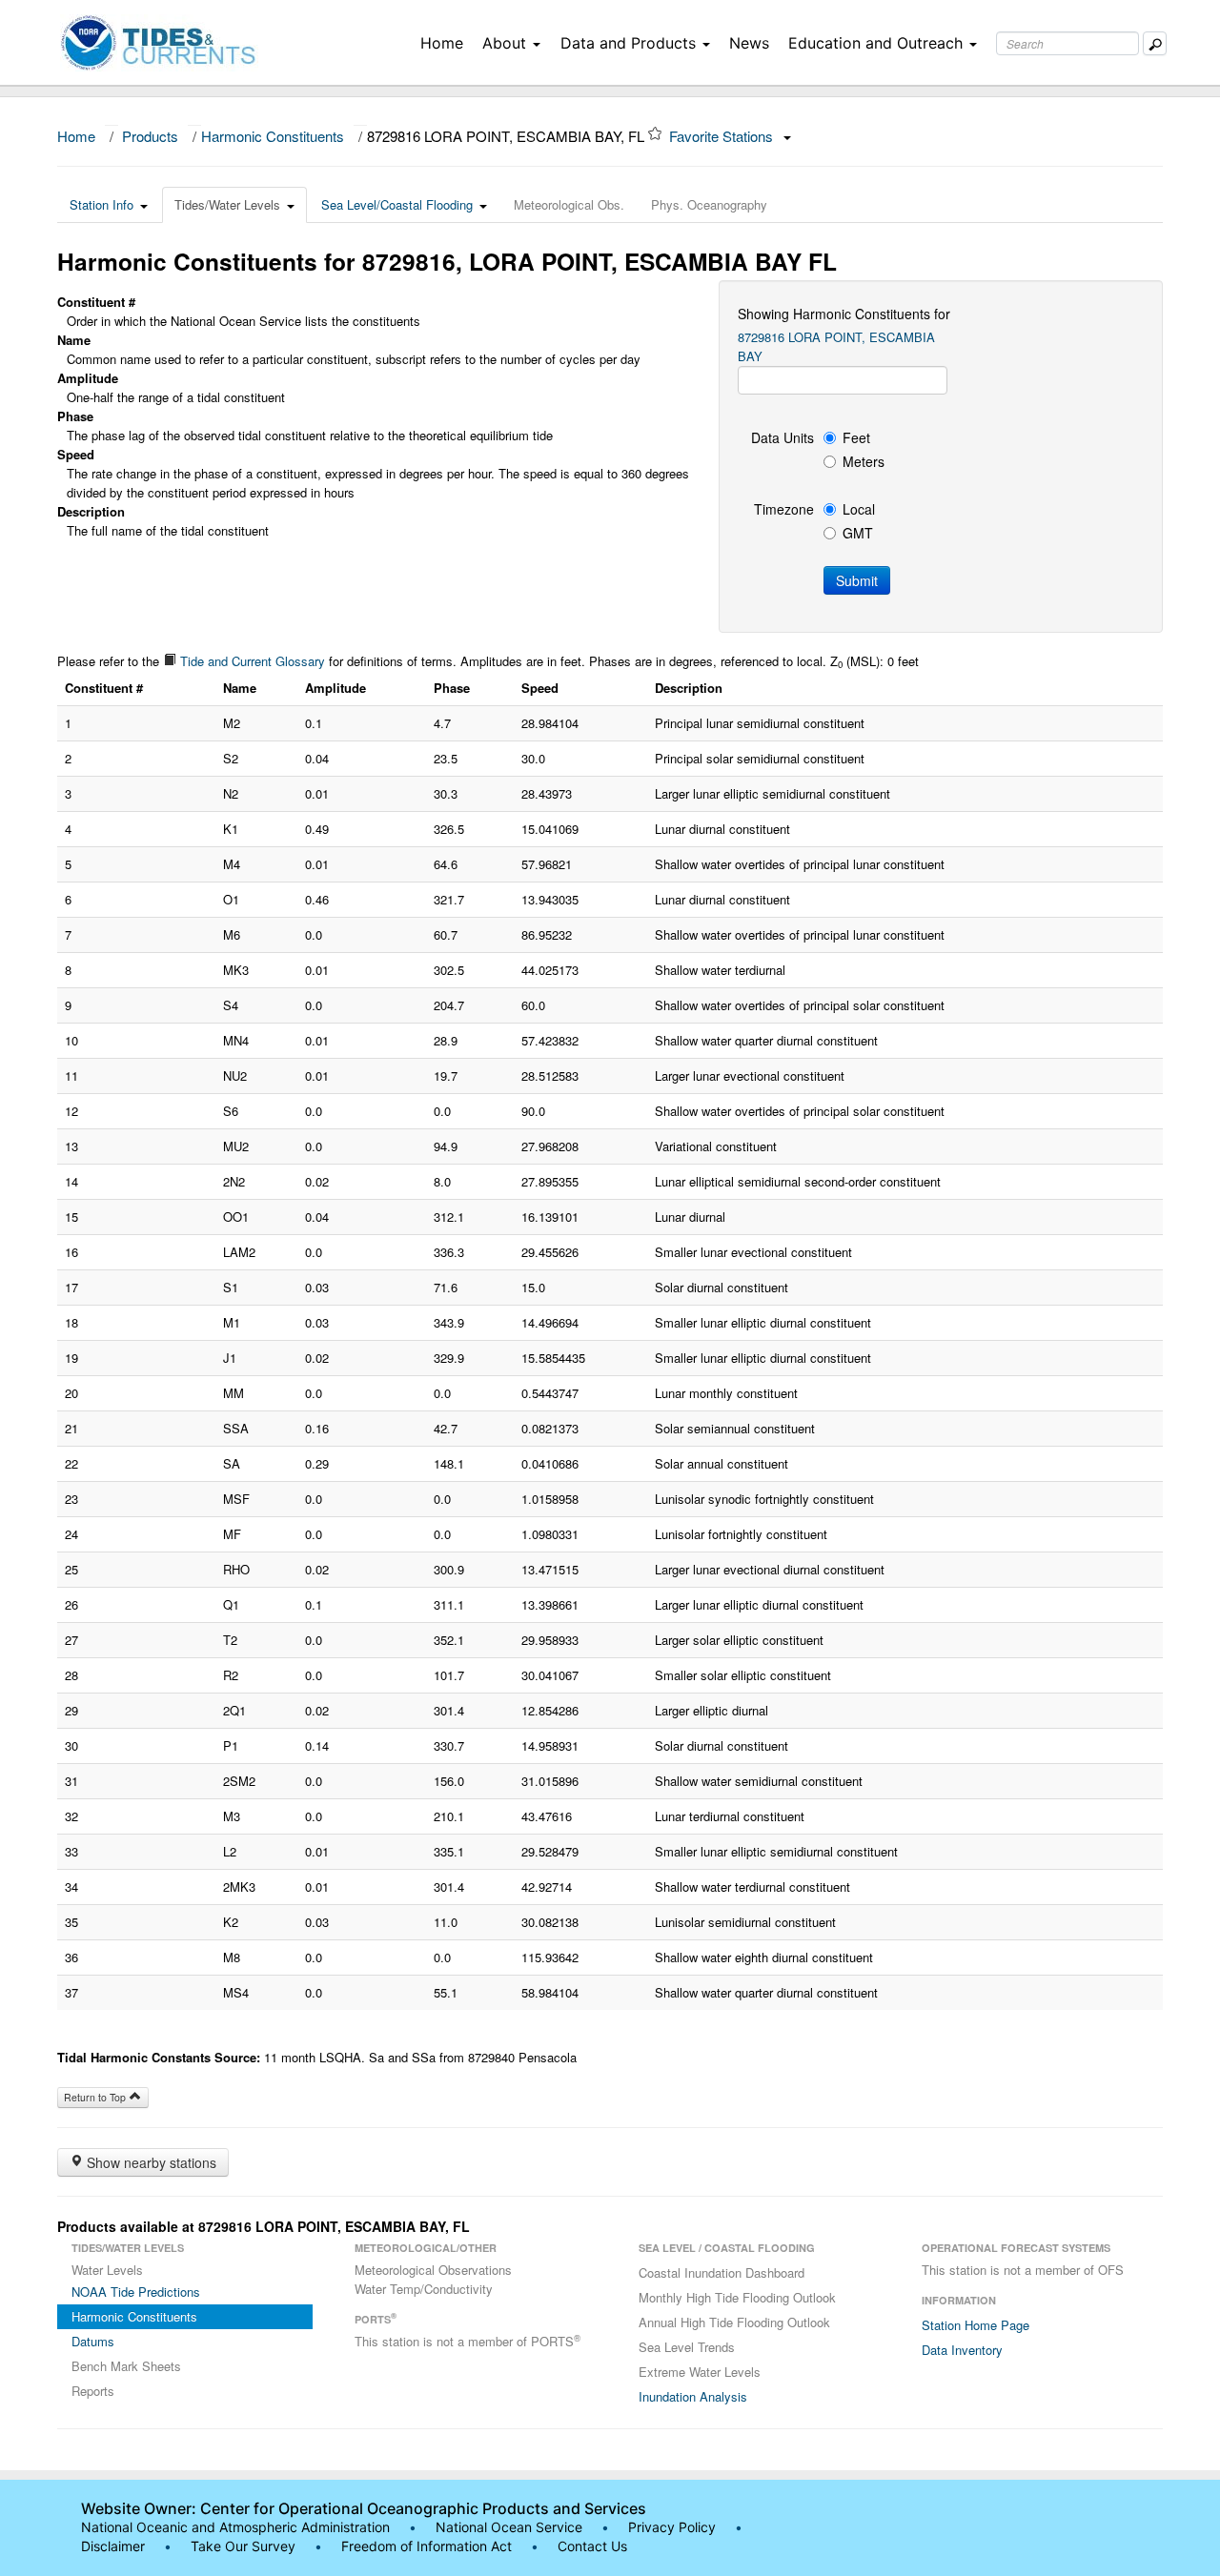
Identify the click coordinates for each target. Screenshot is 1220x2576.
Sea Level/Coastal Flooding (397, 204)
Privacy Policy (672, 2527)
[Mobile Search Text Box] (1155, 43)
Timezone (784, 509)
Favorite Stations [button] (723, 136)
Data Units (783, 437)
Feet (856, 437)
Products (150, 136)
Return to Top (96, 2097)
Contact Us (592, 2546)
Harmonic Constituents (273, 136)
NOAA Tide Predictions (136, 2292)
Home (442, 43)
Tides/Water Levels (227, 204)
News (749, 43)
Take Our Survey (245, 2546)
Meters (864, 461)
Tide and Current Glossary (251, 661)
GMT (858, 533)
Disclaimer (113, 2546)
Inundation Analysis (693, 2396)
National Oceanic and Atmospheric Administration (235, 2527)
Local (859, 509)
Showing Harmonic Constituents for (844, 314)
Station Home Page (976, 2325)
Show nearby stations (150, 2162)
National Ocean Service (509, 2527)
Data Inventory (962, 2350)
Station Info (102, 204)
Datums (93, 2341)
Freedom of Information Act (427, 2546)
